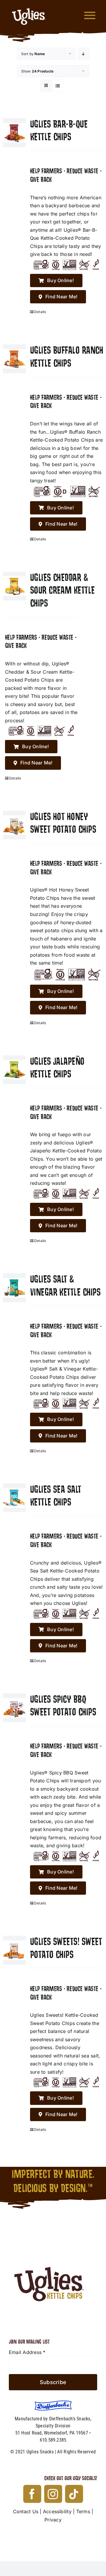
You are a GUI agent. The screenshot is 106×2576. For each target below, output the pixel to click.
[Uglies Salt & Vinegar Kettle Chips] (14, 1288)
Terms (83, 2511)
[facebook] (32, 2494)
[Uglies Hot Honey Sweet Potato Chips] (14, 825)
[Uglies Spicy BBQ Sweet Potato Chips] (14, 1708)
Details (40, 312)
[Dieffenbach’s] (53, 2403)
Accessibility (57, 2511)
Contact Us (26, 2511)
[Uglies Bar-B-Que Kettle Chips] (14, 133)
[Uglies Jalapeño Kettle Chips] (14, 1070)
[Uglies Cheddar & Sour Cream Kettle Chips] (14, 586)
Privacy (53, 2520)
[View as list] (58, 86)
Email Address (27, 2352)
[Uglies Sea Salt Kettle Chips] (14, 1498)
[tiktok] (74, 2494)
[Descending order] (83, 54)
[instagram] (53, 2494)
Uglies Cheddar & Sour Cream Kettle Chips (62, 590)
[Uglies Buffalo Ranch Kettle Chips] (14, 359)
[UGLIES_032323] (53, 2238)
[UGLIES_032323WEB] (29, 6)
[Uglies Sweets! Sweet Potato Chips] (14, 1950)
